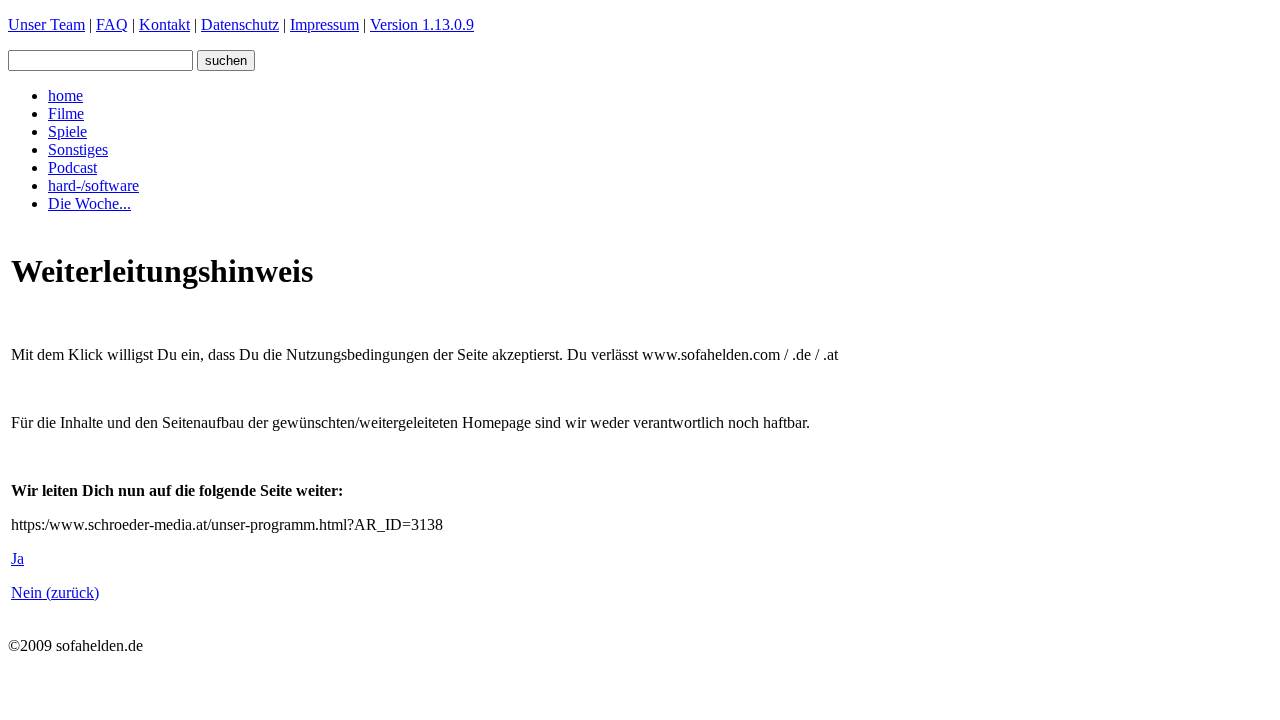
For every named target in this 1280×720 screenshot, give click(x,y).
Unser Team (46, 24)
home (65, 95)
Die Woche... (89, 203)
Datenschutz (240, 24)
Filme (66, 113)
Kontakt (164, 24)
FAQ (112, 24)
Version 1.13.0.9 (422, 24)
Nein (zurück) (55, 592)
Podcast (72, 167)
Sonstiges (78, 149)
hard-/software (93, 185)
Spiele (67, 131)
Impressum (324, 24)
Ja (17, 558)
